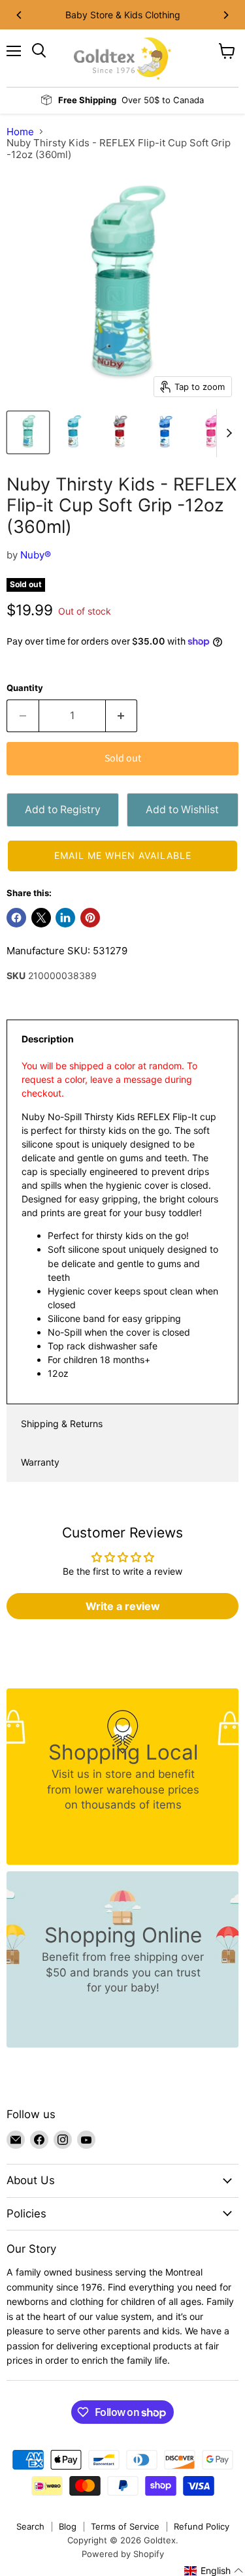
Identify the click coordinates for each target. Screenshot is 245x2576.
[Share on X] (41, 918)
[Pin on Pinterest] (90, 918)
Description (48, 1039)
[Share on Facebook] (16, 918)
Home (20, 132)
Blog (68, 2526)
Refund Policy (202, 2526)
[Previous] (20, 15)
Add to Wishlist (182, 810)
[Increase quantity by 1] (122, 716)
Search (30, 2526)
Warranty (40, 1462)
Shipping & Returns (62, 1424)
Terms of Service (125, 2526)
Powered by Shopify (123, 2554)
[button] (122, 856)
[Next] (225, 15)
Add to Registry (63, 810)
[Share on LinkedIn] (65, 918)
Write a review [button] (123, 1606)
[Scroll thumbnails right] (227, 433)
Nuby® (36, 555)
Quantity (25, 688)
